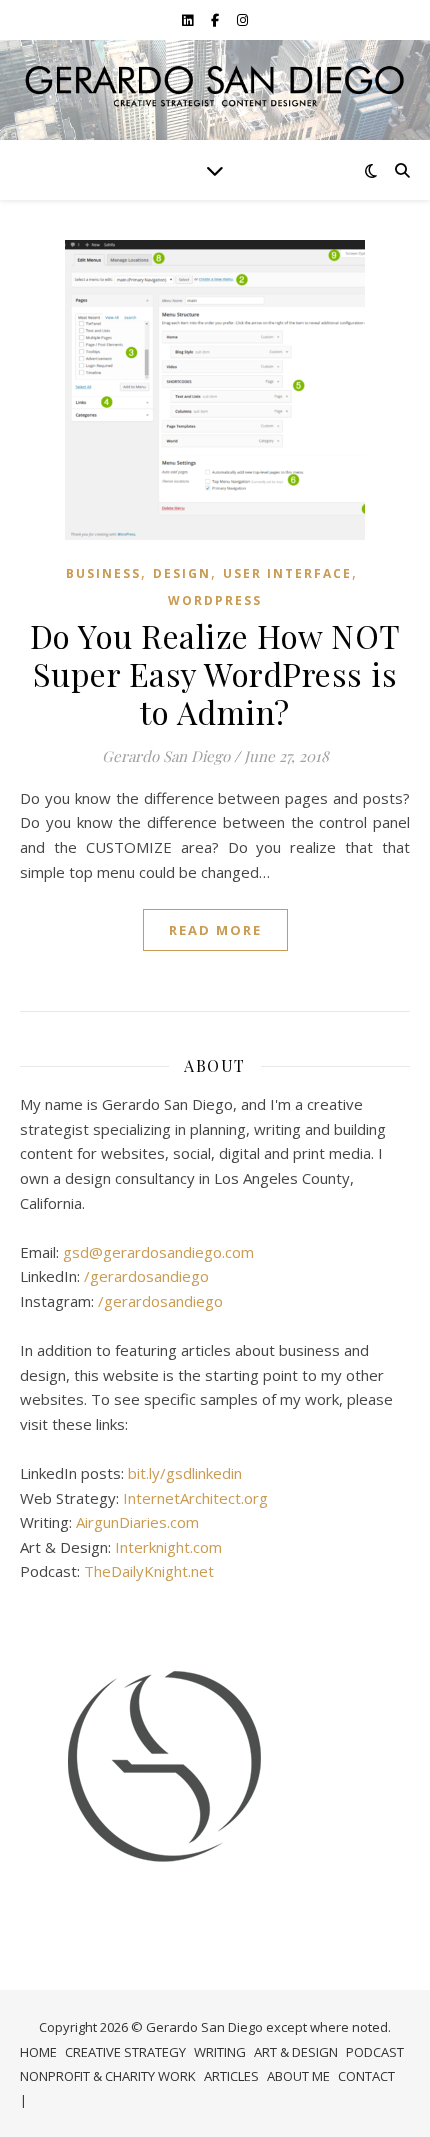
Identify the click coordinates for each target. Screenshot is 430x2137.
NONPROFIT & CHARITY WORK (108, 2076)
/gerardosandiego (146, 1276)
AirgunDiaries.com (137, 1522)
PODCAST (375, 2052)
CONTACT (366, 2076)
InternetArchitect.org (195, 1498)
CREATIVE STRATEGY (125, 2052)
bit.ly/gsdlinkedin (185, 1473)
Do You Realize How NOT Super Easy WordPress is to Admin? (215, 673)
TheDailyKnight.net (149, 1571)
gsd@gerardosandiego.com (158, 1252)
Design (182, 573)
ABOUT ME (298, 2076)
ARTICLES (231, 2076)
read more (215, 930)
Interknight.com (168, 1547)
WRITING (220, 2052)
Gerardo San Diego (166, 756)
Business (103, 573)
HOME (38, 2052)
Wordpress (215, 600)
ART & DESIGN (296, 2052)
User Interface (287, 573)
